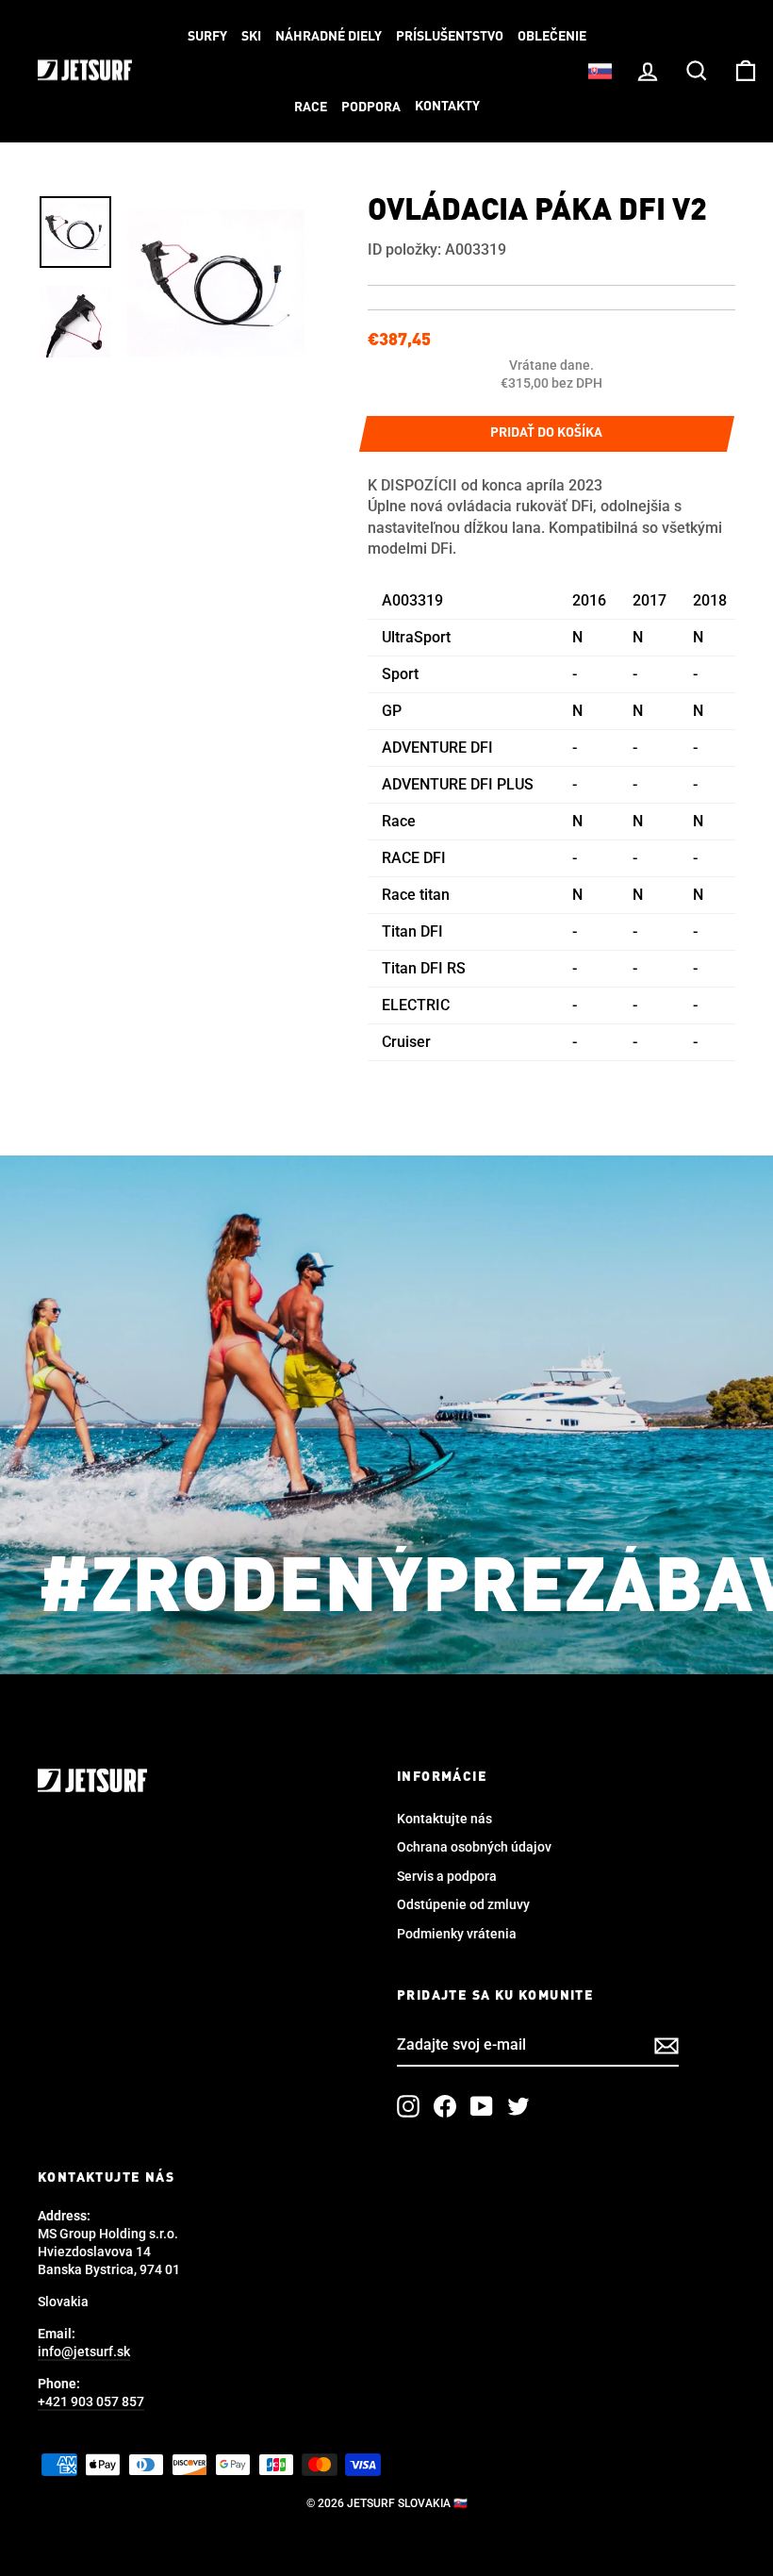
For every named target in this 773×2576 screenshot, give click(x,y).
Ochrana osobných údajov (474, 1847)
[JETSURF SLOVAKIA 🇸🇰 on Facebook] (445, 2106)
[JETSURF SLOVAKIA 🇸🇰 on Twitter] (518, 2106)
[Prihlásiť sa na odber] (666, 2046)
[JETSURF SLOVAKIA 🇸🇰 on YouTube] (482, 2106)
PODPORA (371, 108)
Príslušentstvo (450, 37)
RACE (311, 108)
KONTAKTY (447, 107)
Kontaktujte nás (444, 1819)
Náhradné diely (329, 37)
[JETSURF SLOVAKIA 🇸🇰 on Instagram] (408, 2106)
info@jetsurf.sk (84, 2352)
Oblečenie (552, 37)
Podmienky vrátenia (457, 1934)
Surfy (207, 37)
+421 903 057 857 (91, 2401)
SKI (251, 37)
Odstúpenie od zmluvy (463, 1904)
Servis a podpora (447, 1876)
